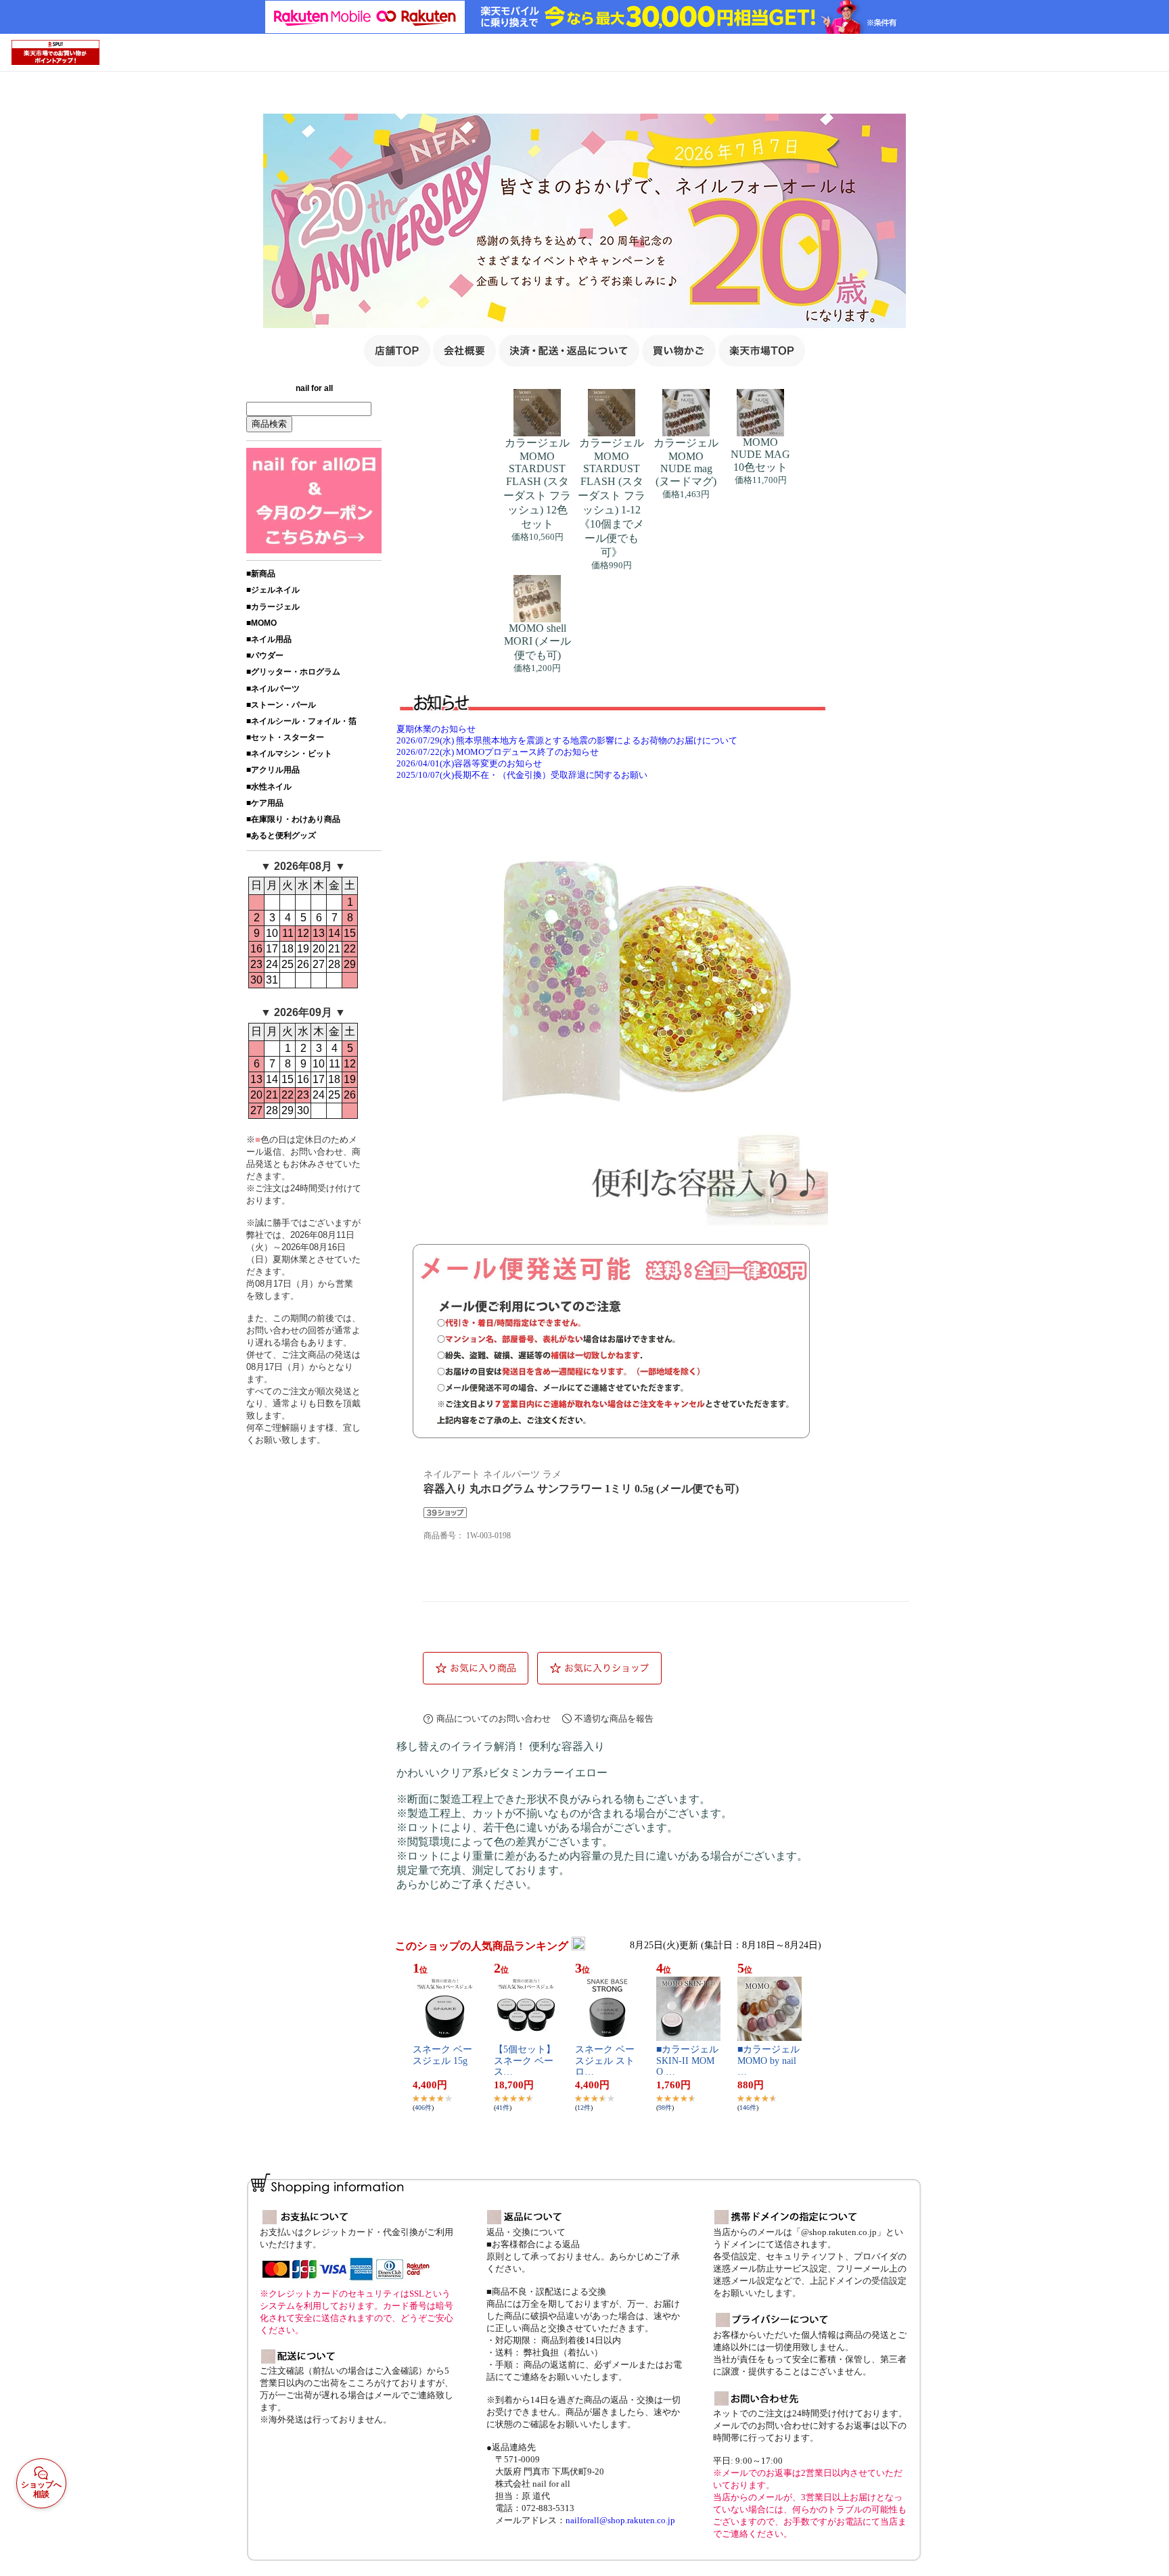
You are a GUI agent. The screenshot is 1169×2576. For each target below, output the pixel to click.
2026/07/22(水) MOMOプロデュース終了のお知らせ (498, 752)
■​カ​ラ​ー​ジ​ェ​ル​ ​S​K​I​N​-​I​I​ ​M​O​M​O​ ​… (687, 2061)
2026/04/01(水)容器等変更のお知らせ (469, 764)
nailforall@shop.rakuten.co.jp (620, 2520)
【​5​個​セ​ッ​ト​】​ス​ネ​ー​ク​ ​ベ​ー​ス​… (525, 2061)
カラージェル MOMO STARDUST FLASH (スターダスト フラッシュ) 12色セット (537, 483)
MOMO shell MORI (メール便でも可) (537, 642)
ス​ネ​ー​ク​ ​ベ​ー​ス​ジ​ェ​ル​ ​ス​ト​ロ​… (605, 2061)
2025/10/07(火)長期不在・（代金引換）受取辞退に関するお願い (522, 775)
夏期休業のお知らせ (436, 729)
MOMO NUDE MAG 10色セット (760, 455)
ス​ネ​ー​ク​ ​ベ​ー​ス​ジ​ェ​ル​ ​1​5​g (442, 2055)
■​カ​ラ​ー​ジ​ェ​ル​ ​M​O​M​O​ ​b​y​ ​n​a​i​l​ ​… (769, 2061)
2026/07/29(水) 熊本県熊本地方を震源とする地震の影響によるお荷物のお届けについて (567, 741)
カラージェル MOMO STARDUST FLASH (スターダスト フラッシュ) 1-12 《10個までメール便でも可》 (612, 498)
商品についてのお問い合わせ (494, 1719)
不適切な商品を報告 (614, 1719)
